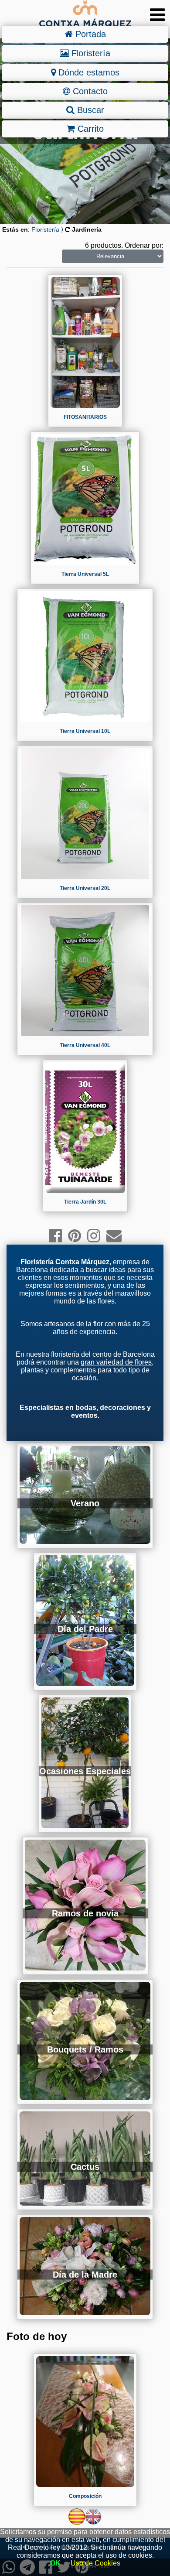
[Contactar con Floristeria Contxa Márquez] (114, 1236)
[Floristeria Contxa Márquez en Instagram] (94, 1236)
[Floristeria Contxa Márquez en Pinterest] (75, 1236)
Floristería (90, 53)
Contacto (89, 91)
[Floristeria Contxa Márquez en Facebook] (55, 1236)
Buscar (89, 110)
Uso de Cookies (95, 2563)
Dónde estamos (88, 72)
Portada (89, 34)
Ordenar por (143, 245)
